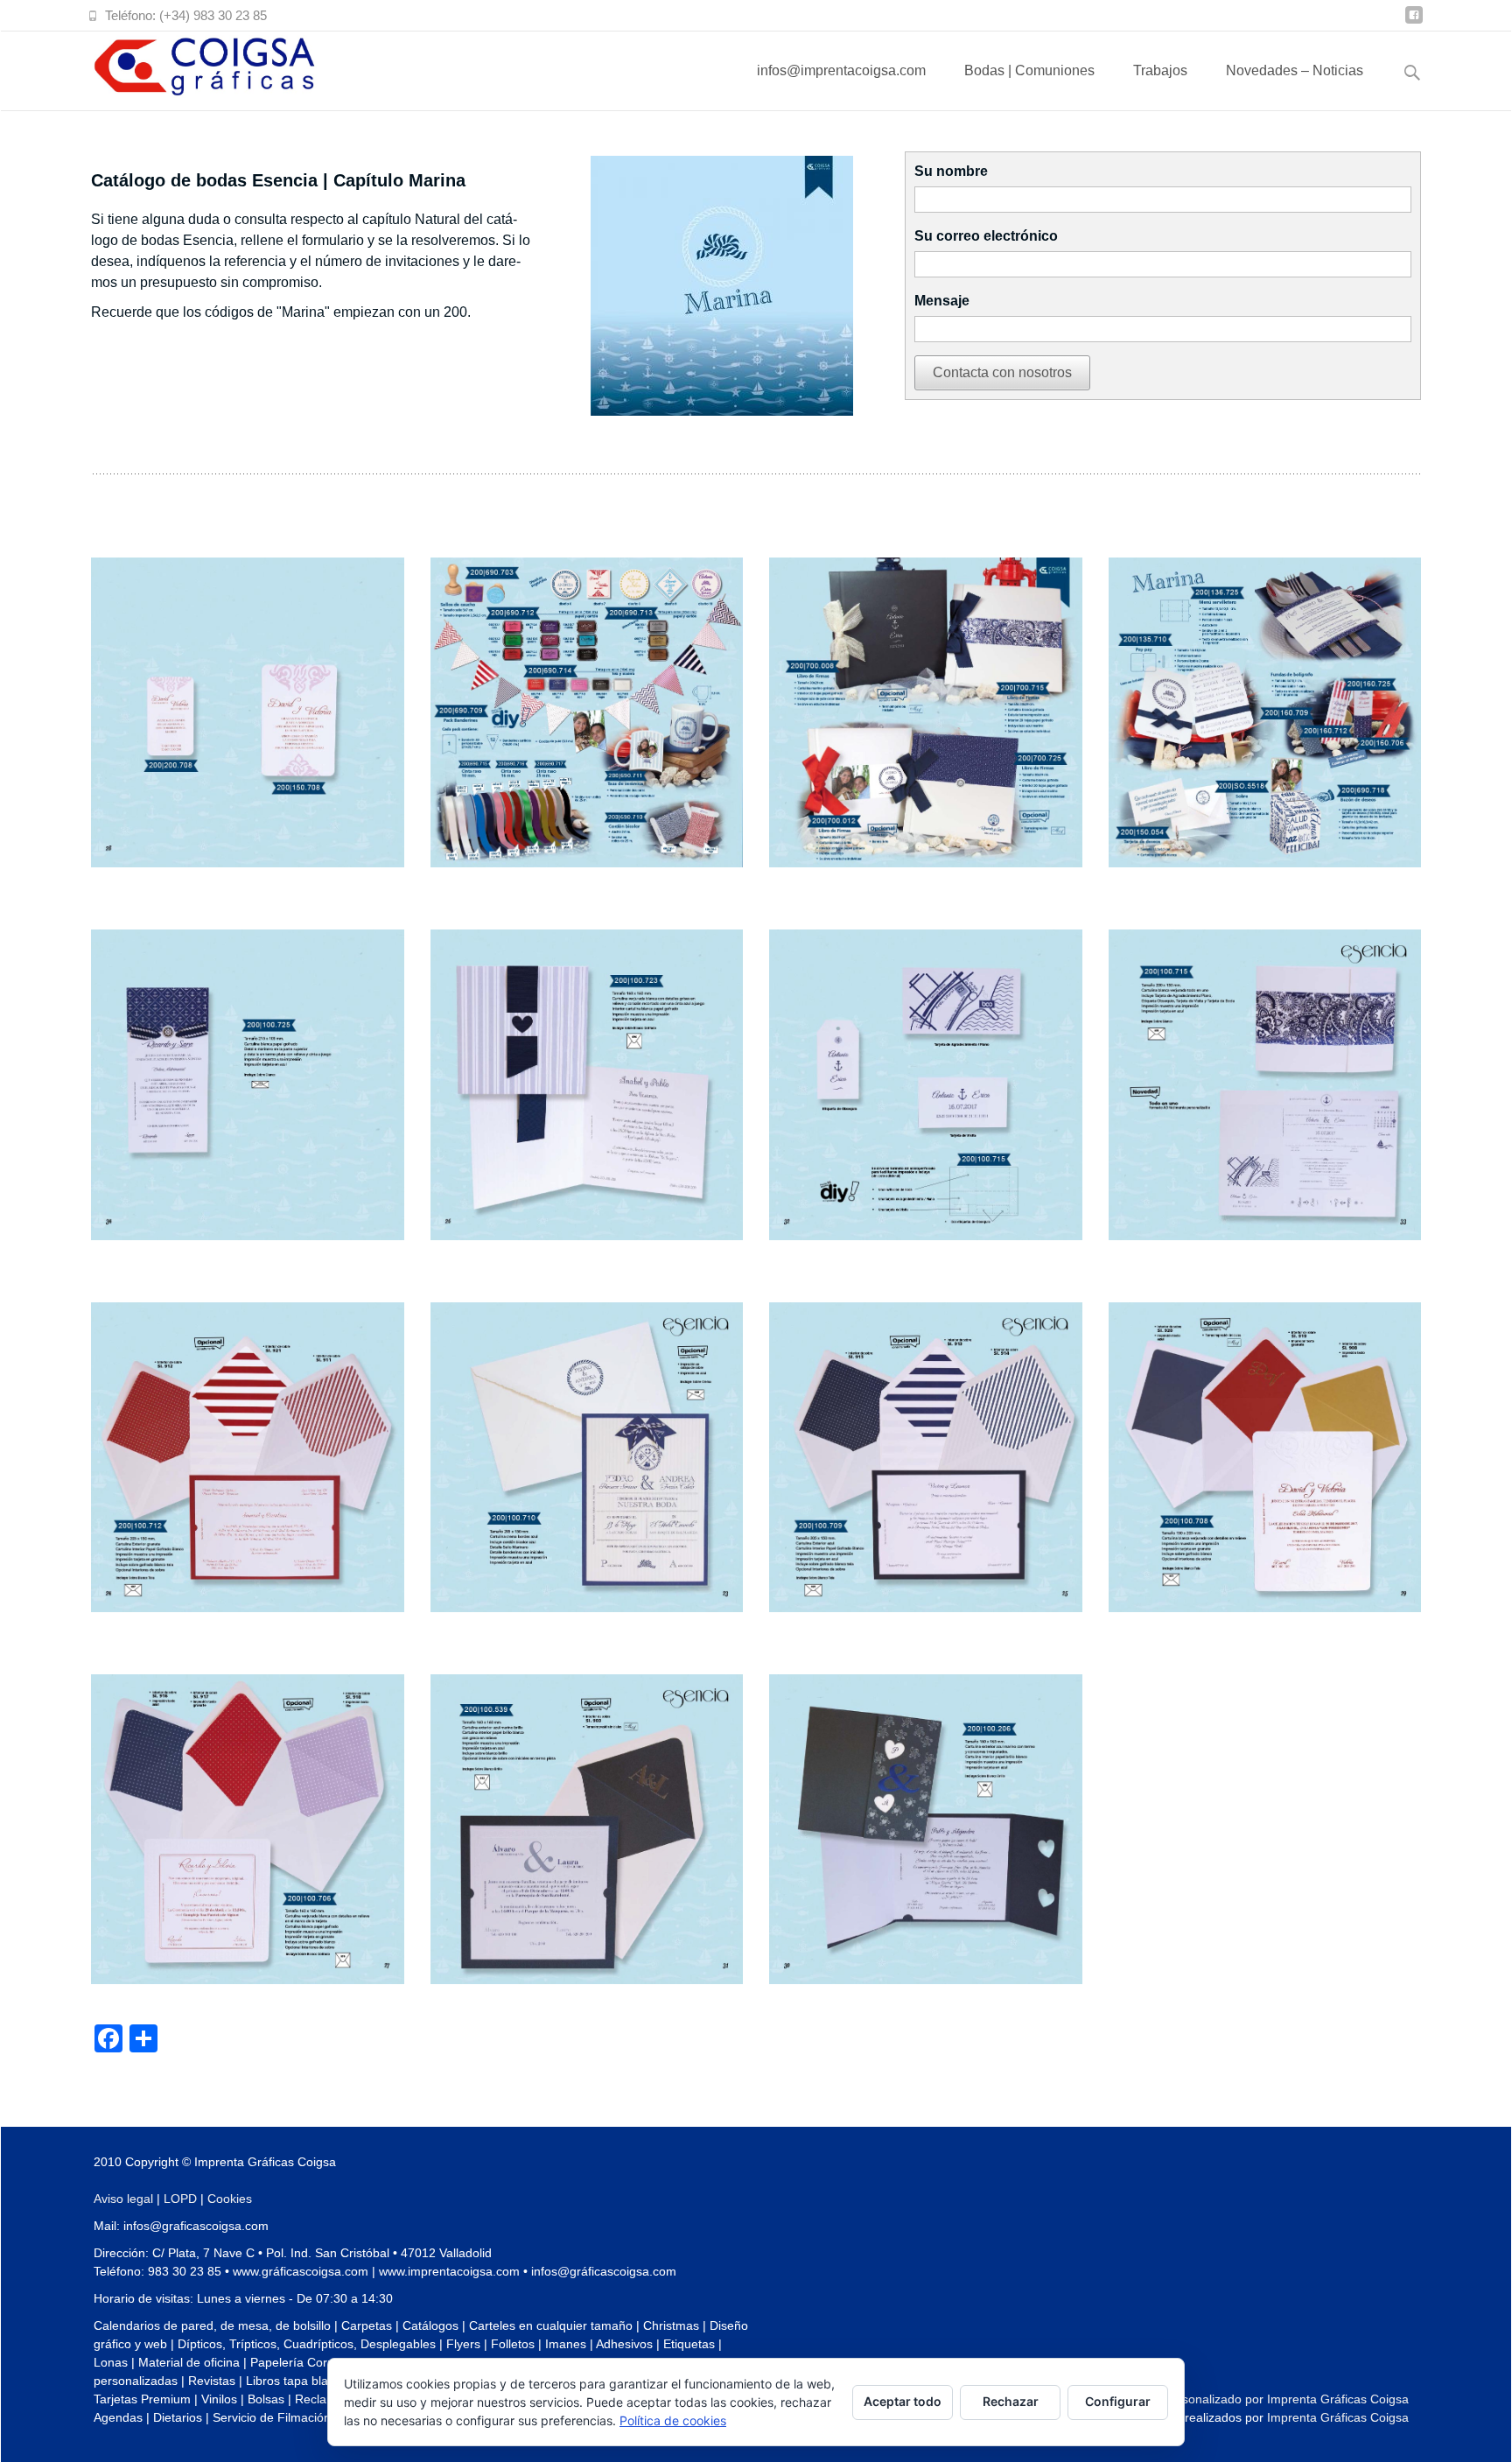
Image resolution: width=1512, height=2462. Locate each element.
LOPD (180, 2199)
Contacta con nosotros (1002, 372)
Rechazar (1011, 2401)
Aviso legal (123, 2199)
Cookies (230, 2199)
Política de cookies (673, 2420)
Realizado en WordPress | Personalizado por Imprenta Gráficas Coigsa (1212, 2399)
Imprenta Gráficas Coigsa (1338, 2417)
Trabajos (1160, 70)
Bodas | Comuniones (1029, 70)
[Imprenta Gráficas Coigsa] (191, 67)
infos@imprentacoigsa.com (841, 70)
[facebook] (1414, 21)
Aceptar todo (903, 2401)
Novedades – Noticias (1295, 70)
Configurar (1118, 2401)
